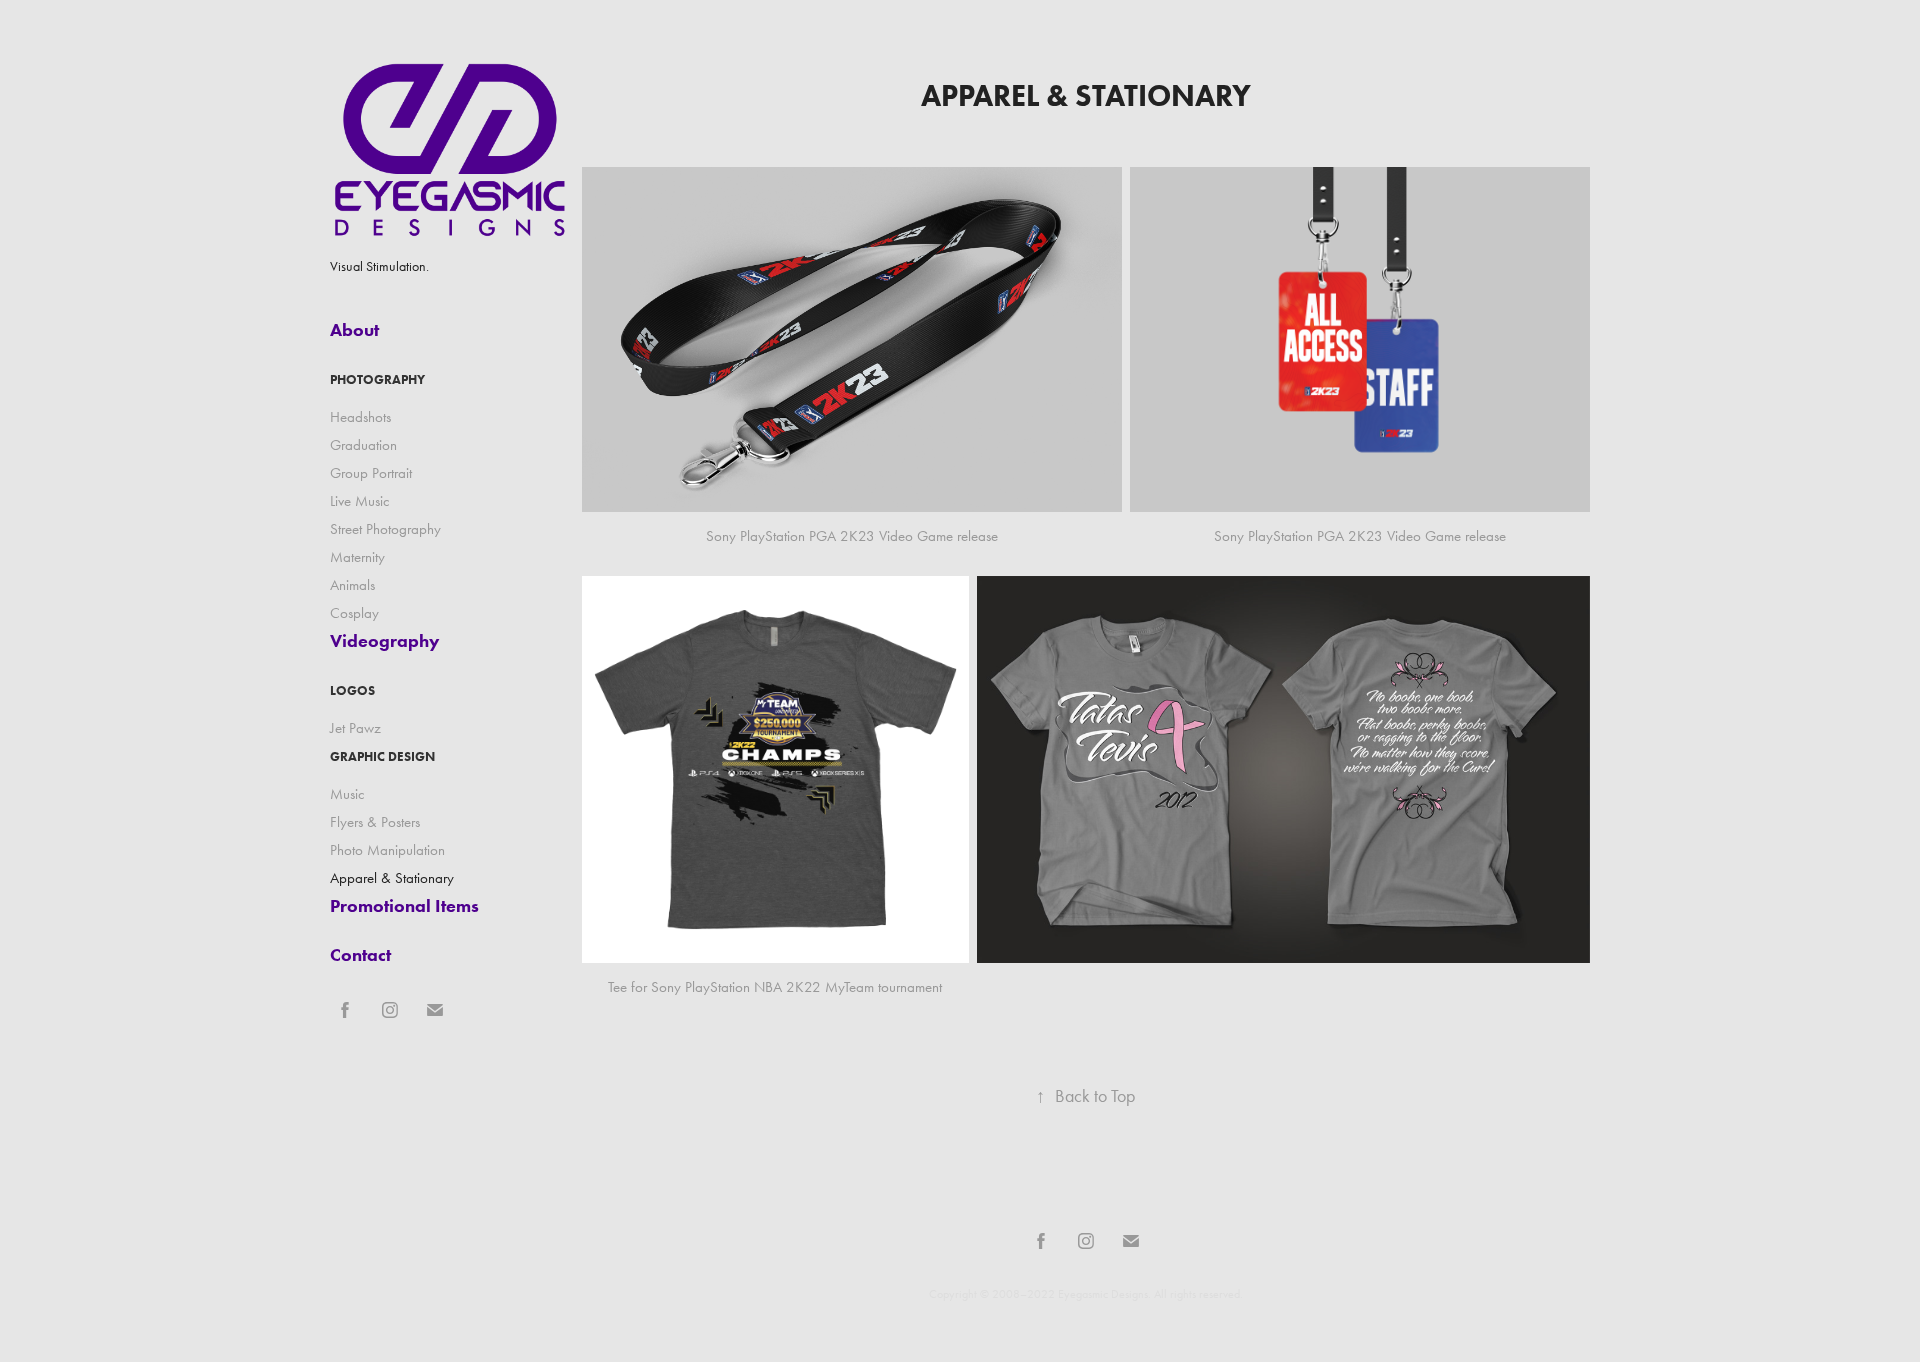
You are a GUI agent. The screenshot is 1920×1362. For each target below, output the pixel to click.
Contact (360, 955)
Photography (377, 379)
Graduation (363, 445)
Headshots (360, 417)
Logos (352, 690)
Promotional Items (404, 906)
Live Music (360, 501)
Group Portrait (371, 473)
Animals (352, 585)
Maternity (357, 557)
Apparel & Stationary (392, 878)
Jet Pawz (355, 728)
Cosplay (354, 613)
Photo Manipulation (387, 850)
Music (347, 794)
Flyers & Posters (375, 822)
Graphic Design (382, 756)
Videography (385, 641)
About (354, 330)
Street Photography (385, 529)
